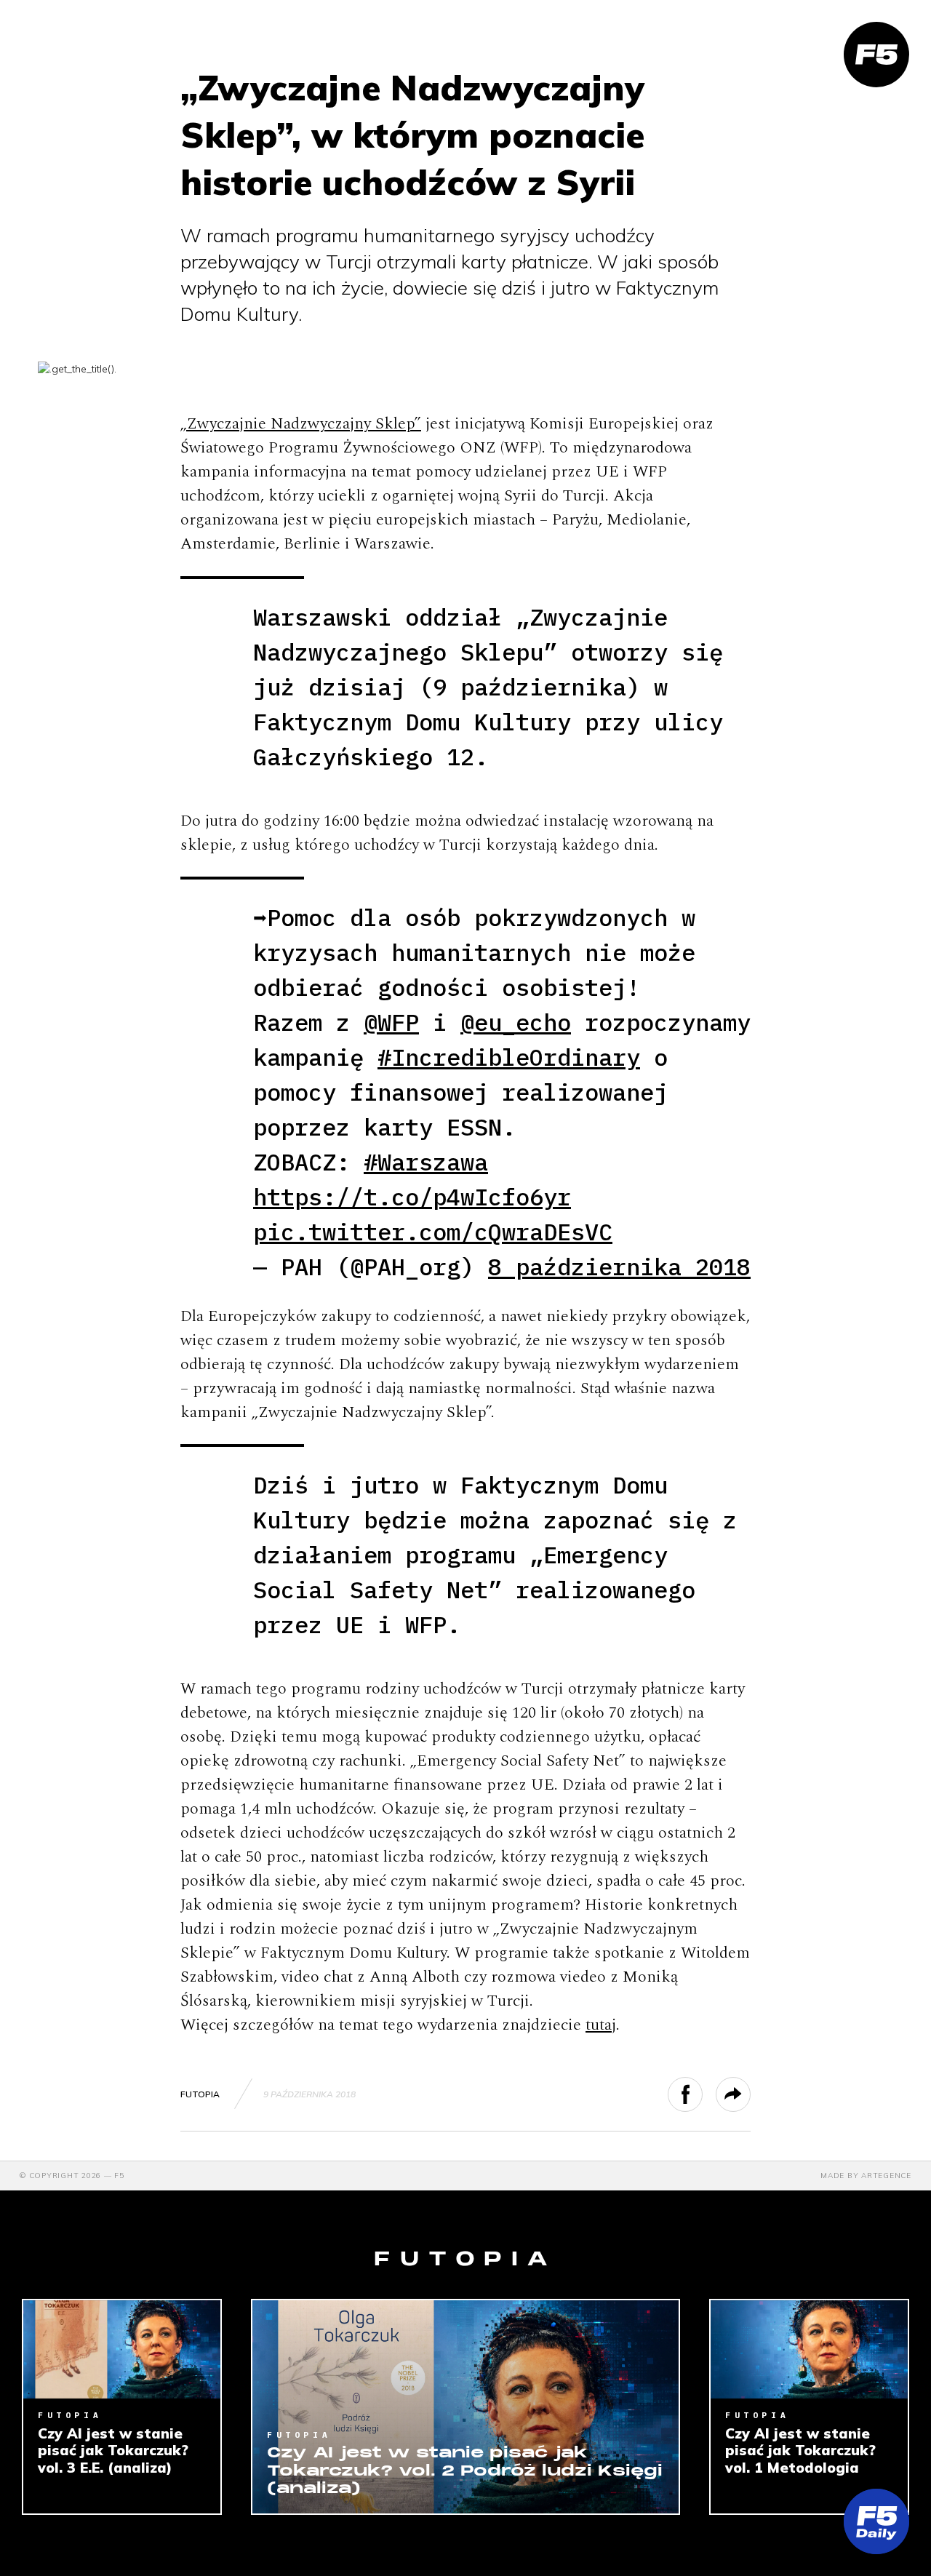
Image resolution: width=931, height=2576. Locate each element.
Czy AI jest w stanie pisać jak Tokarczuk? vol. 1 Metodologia (800, 2451)
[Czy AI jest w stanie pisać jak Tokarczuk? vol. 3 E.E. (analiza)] (122, 2350)
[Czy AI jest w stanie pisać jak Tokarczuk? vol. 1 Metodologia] (809, 2350)
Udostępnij (702, 2094)
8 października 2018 (619, 1267)
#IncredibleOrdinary (509, 1057)
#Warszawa (426, 1162)
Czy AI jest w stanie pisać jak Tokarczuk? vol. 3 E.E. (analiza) (113, 2451)
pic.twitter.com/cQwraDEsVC (433, 1232)
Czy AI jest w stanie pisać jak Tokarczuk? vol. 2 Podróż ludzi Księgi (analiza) (465, 2471)
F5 (119, 2176)
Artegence (886, 2176)
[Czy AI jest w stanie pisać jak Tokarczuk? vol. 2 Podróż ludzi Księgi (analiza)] (465, 2407)
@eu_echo (516, 1022)
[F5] (876, 55)
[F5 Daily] (876, 2521)
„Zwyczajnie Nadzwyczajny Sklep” (301, 424)
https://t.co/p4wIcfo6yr (412, 1197)
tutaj (601, 2025)
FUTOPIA (200, 2094)
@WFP (391, 1022)
